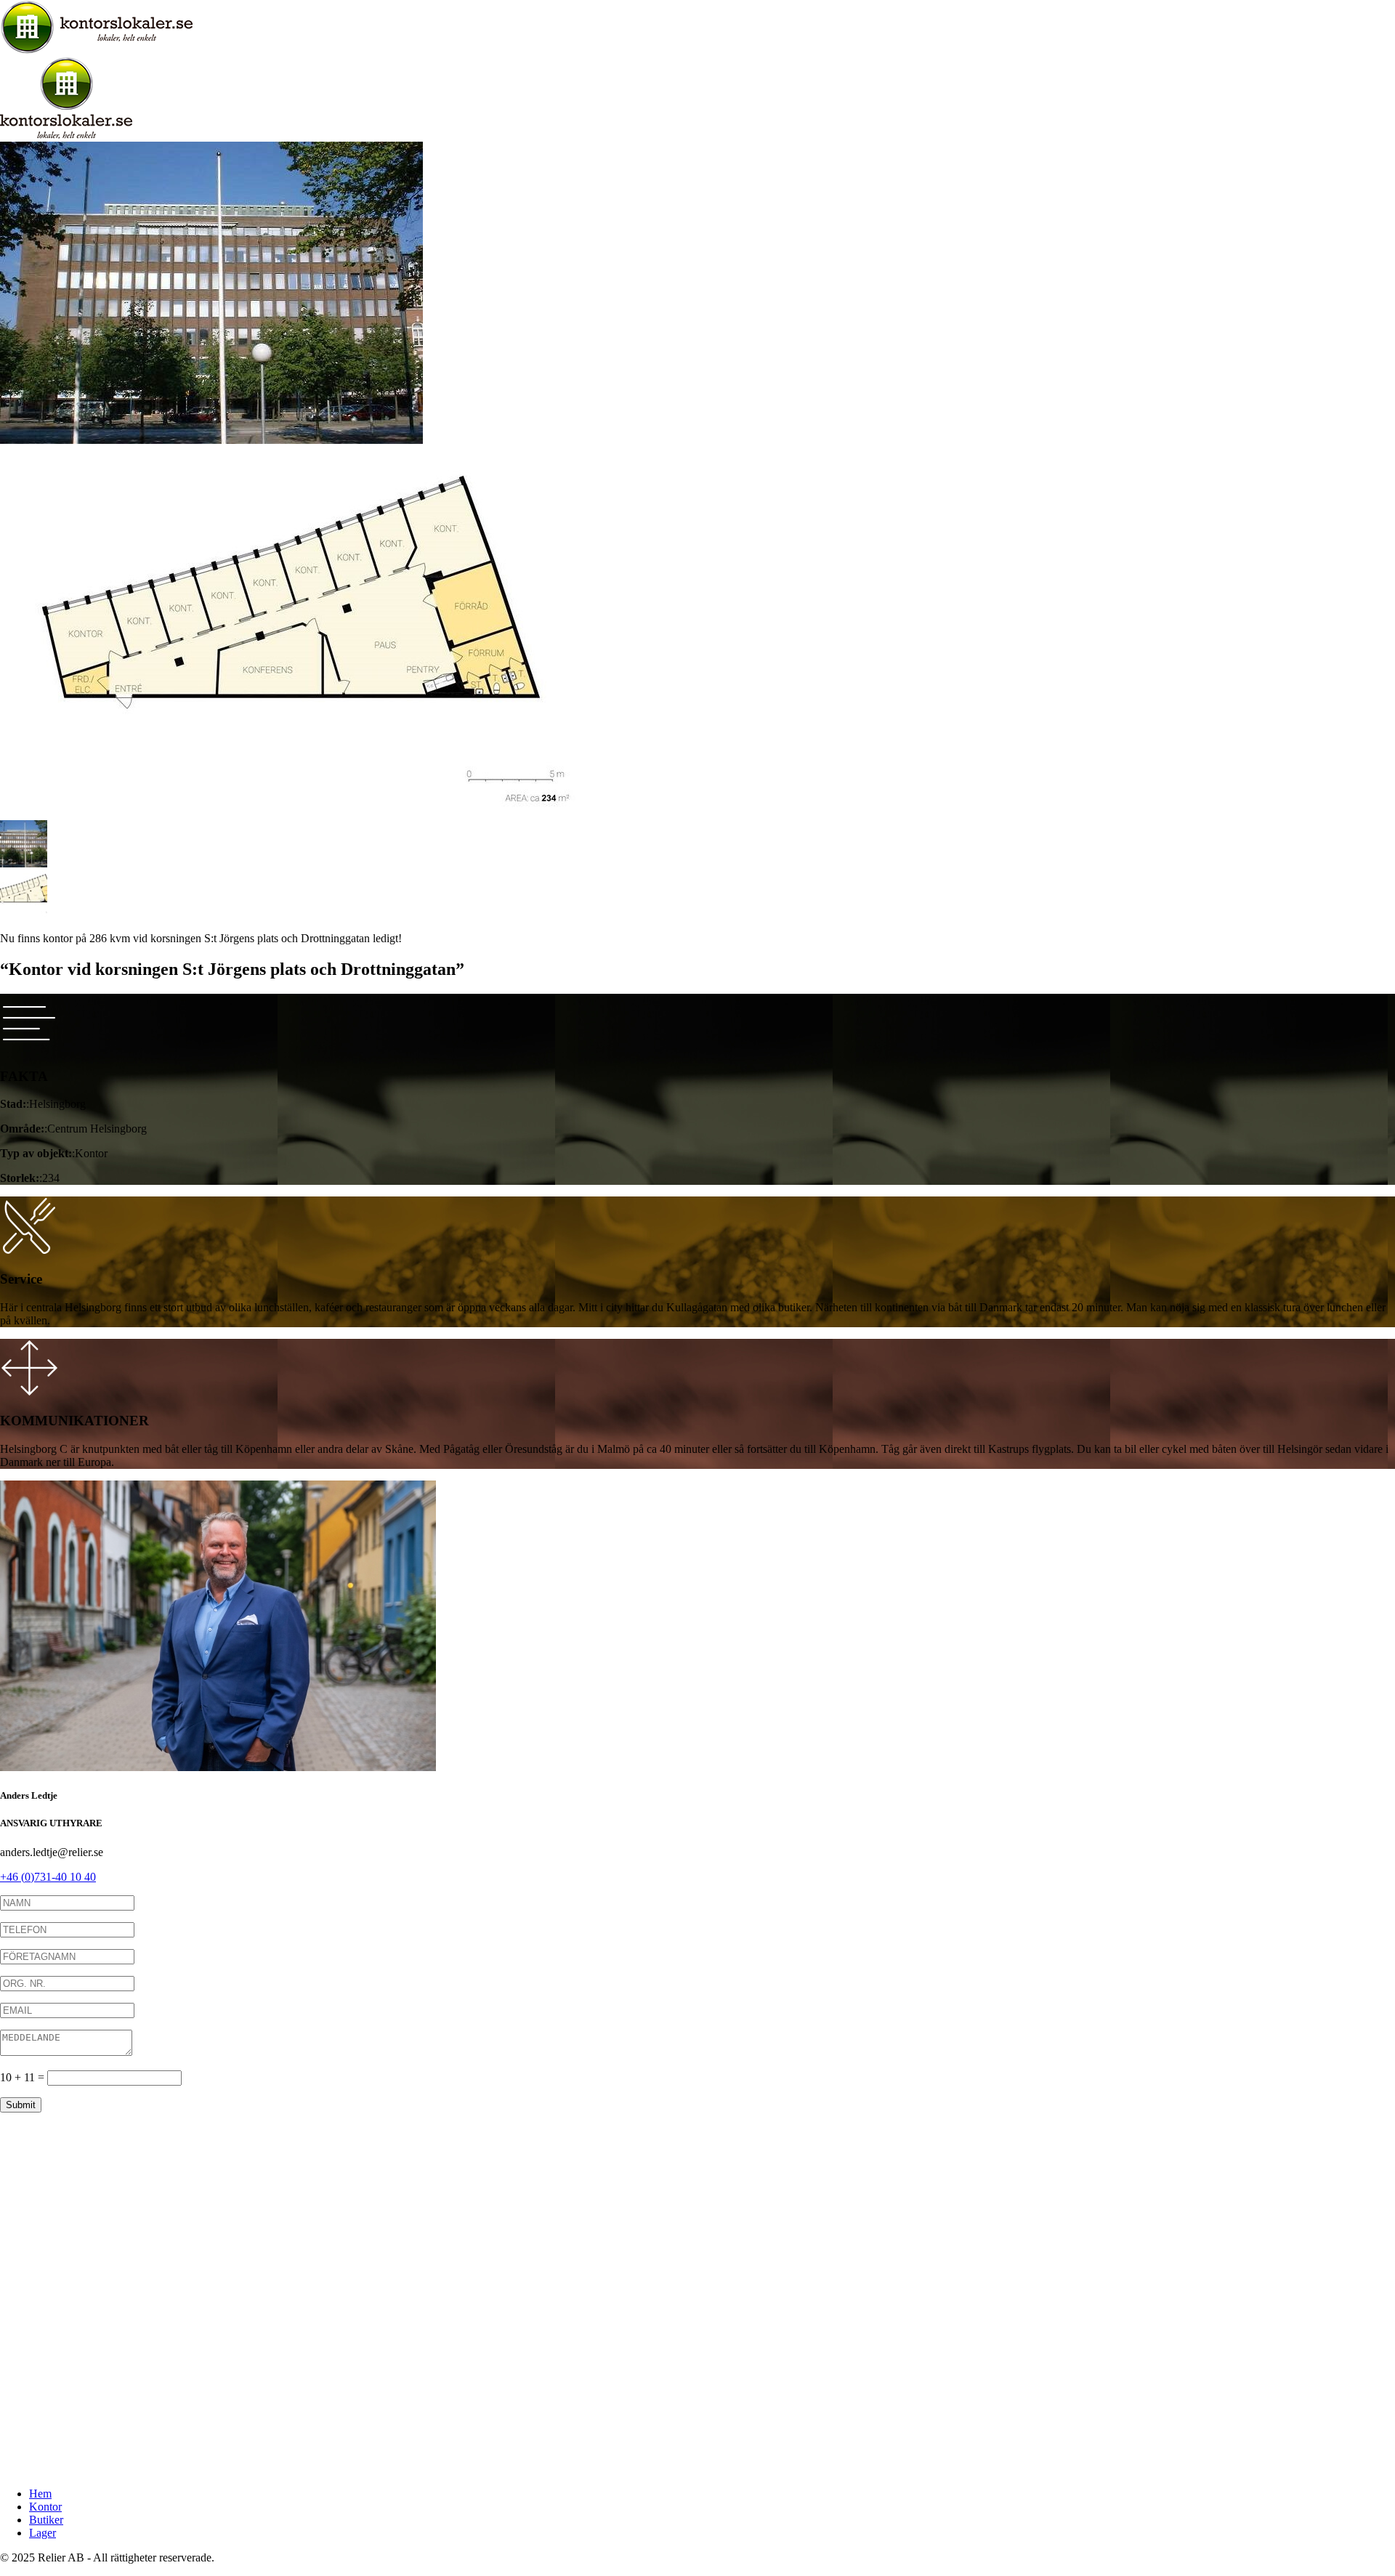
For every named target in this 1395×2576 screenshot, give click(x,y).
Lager (43, 2533)
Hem (40, 2494)
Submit (21, 2105)
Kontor (45, 2507)
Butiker (46, 2520)
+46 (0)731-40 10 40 (48, 1877)
